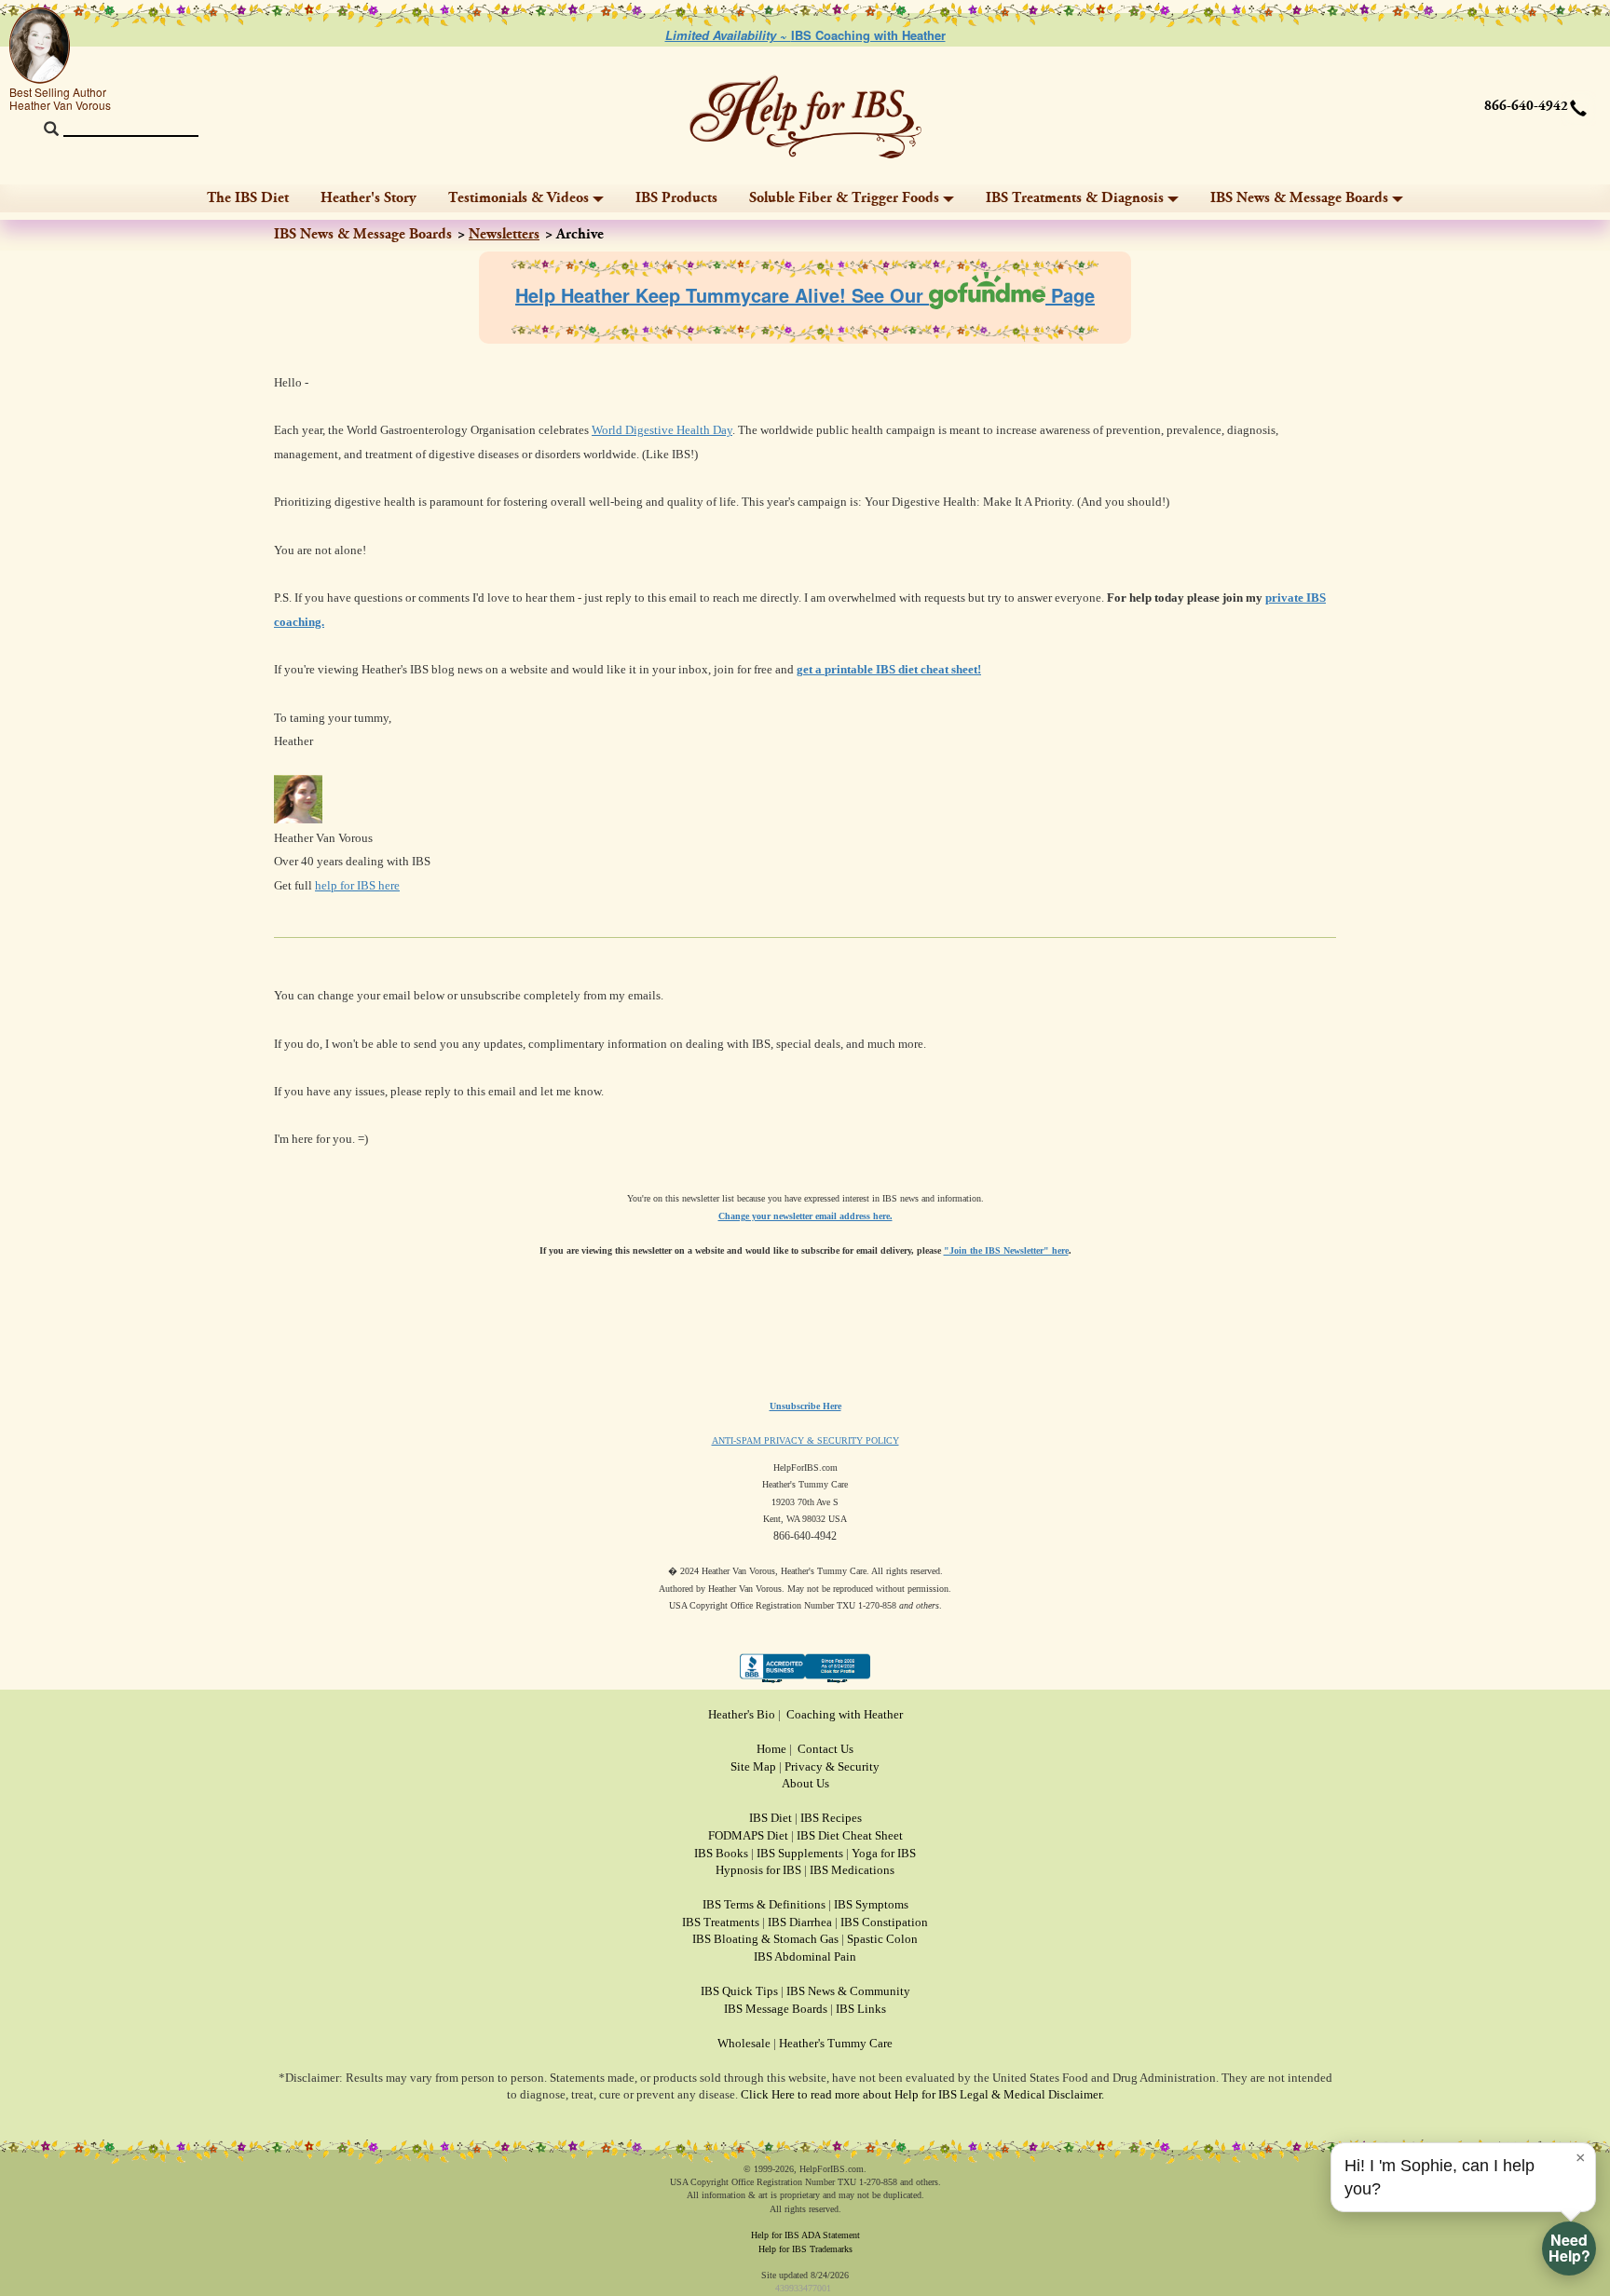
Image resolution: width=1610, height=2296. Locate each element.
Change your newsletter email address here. (805, 1216)
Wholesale (744, 2043)
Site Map (753, 1766)
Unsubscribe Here (805, 1406)
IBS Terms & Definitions (764, 1904)
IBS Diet (771, 1818)
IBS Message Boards (776, 2009)
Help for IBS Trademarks (805, 2249)
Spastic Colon (882, 1939)
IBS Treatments (721, 1922)
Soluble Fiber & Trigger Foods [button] (844, 198)
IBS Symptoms (871, 1904)
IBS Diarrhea (800, 1922)
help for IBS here (357, 885)
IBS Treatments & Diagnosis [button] (1075, 198)
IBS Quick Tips (739, 1991)
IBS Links (861, 2009)
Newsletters (504, 234)
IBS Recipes (831, 1818)
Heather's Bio (742, 1714)
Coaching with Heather (845, 1714)
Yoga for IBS (884, 1853)
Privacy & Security (832, 1766)
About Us (805, 1783)
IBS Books (721, 1853)
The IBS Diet (248, 198)
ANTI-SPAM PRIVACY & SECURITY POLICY (805, 1440)
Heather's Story (368, 198)
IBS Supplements (800, 1853)
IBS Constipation (884, 1922)
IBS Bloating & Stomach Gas (765, 1939)
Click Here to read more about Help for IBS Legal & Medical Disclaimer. (922, 2094)
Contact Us (825, 1749)
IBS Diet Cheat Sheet (850, 1835)
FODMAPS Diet (748, 1835)
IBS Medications (852, 1870)
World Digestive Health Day (662, 430)
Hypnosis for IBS (758, 1870)
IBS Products (676, 198)
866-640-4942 (1526, 106)
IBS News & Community (848, 1991)
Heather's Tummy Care (836, 2043)
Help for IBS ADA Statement (805, 2235)
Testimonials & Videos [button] (518, 198)
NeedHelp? (1569, 2248)
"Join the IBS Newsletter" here (1006, 1250)
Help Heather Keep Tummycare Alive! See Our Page (805, 295)
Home (771, 1749)
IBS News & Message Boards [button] (1299, 198)
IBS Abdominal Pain (805, 1956)
